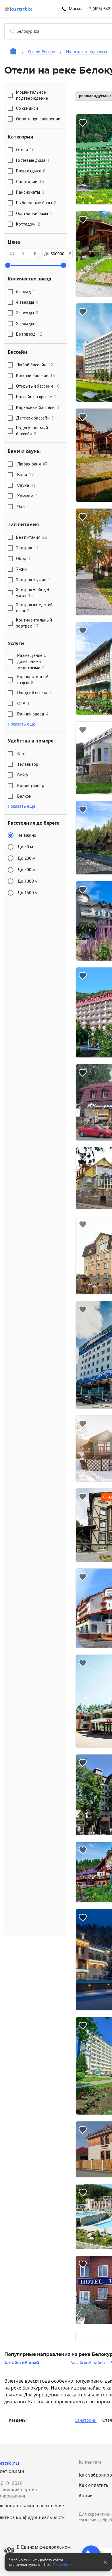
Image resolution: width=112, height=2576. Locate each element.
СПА (25, 703)
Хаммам (27, 496)
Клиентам (90, 2462)
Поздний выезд (34, 693)
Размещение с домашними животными (31, 661)
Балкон (24, 796)
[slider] (8, 265)
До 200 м (26, 858)
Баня (25, 475)
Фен (21, 754)
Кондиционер (31, 786)
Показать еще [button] (22, 724)
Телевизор (28, 764)
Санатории (86, 2420)
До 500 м (26, 870)
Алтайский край (22, 2363)
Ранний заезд (33, 714)
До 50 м (25, 847)
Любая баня (32, 464)
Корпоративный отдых (33, 680)
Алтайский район (88, 2363)
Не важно (27, 835)
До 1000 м (28, 881)
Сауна (26, 485)
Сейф (23, 775)
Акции (86, 2496)
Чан (23, 507)
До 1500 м (28, 893)
